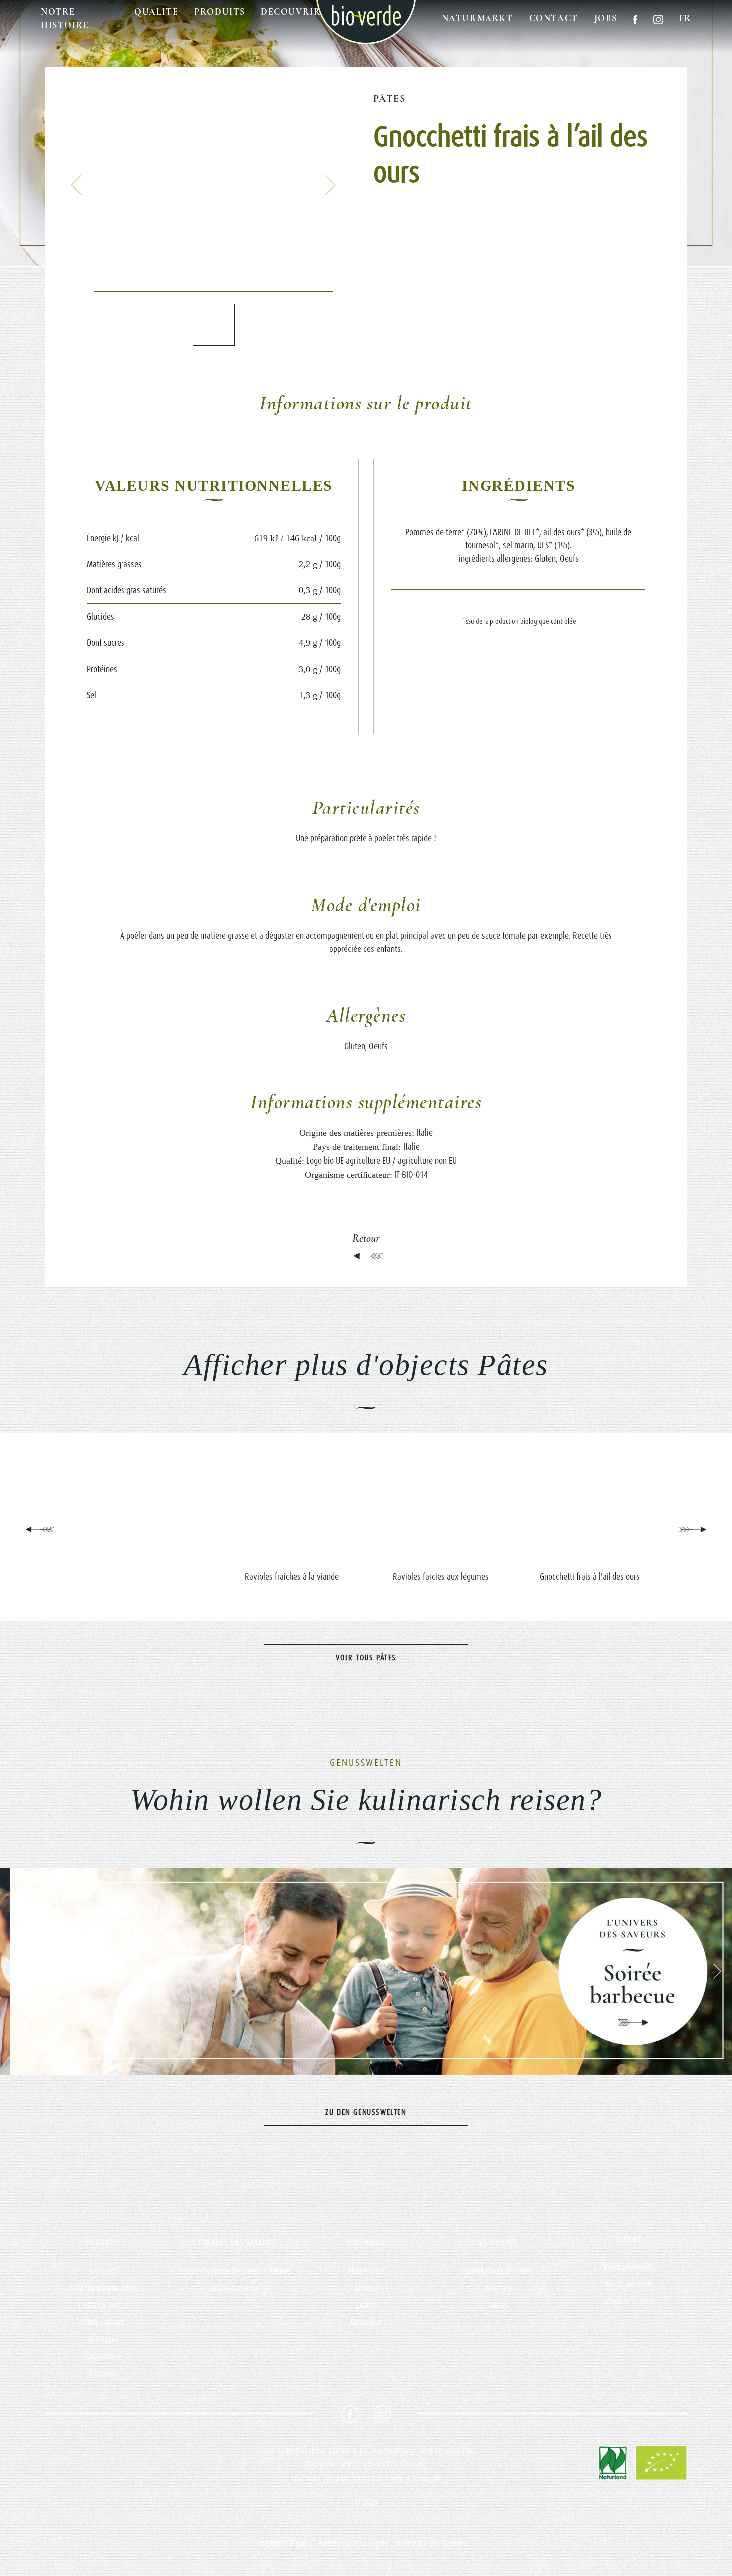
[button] (76, 185)
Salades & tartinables (103, 2288)
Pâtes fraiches (103, 2322)
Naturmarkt (478, 18)
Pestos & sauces (103, 2305)
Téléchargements (629, 2267)
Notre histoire (65, 19)
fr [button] (685, 18)
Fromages (103, 2339)
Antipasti (103, 2271)
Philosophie (366, 2271)
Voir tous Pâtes (366, 1658)
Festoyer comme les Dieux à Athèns (235, 2271)
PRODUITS (103, 2242)
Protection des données (432, 2543)
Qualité (156, 12)
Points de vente (629, 2284)
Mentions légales (286, 2543)
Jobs (606, 18)
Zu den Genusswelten (366, 2112)
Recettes (497, 2288)
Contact (554, 18)
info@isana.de (416, 2479)
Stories (498, 2305)
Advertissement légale (354, 2543)
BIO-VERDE (366, 2242)
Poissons (103, 2373)
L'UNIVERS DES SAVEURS (235, 2242)
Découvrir (291, 12)
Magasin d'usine (629, 2301)
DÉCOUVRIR (497, 2242)
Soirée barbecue (235, 2288)
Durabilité (366, 2322)
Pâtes (389, 99)
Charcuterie (103, 2356)
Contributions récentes (497, 2271)
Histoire (366, 2288)
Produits (220, 12)
